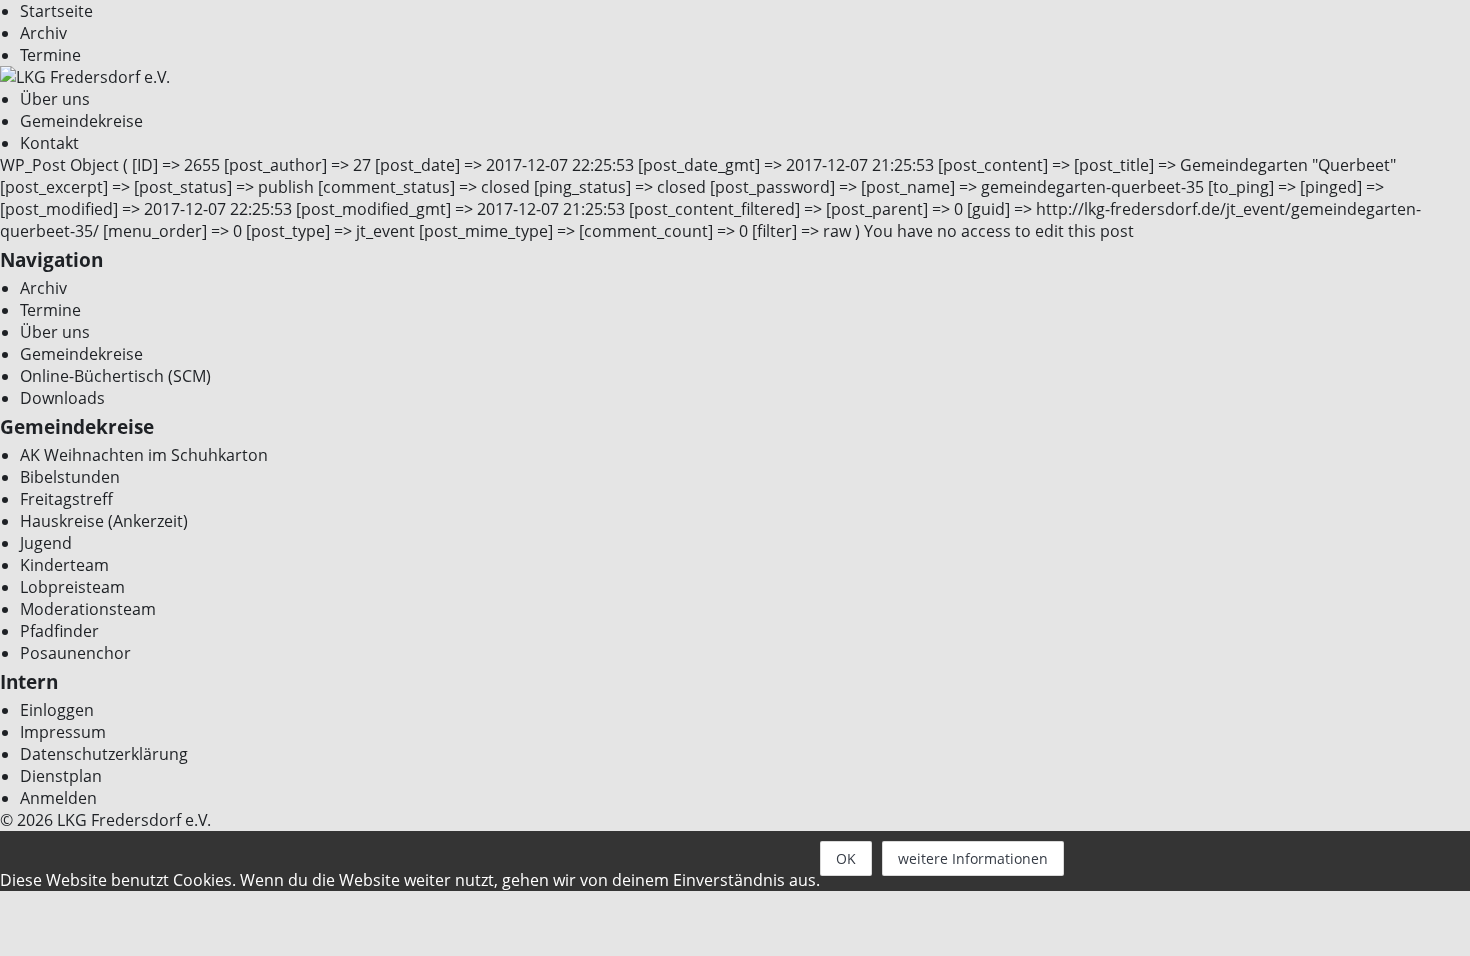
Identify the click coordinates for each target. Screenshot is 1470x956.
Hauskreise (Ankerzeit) (104, 521)
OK (846, 858)
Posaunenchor (75, 653)
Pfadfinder (59, 631)
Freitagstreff (66, 499)
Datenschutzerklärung (104, 754)
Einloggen (57, 710)
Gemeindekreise (81, 121)
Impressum (63, 732)
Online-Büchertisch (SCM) (115, 376)
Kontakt (49, 143)
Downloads (62, 398)
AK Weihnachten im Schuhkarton (144, 455)
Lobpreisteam (72, 587)
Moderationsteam (88, 609)
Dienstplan (61, 776)
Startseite (56, 11)
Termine (50, 55)
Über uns (55, 99)
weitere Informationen (973, 858)
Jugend (46, 543)
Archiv (43, 33)
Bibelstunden (70, 477)
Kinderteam (64, 565)
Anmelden (58, 798)
